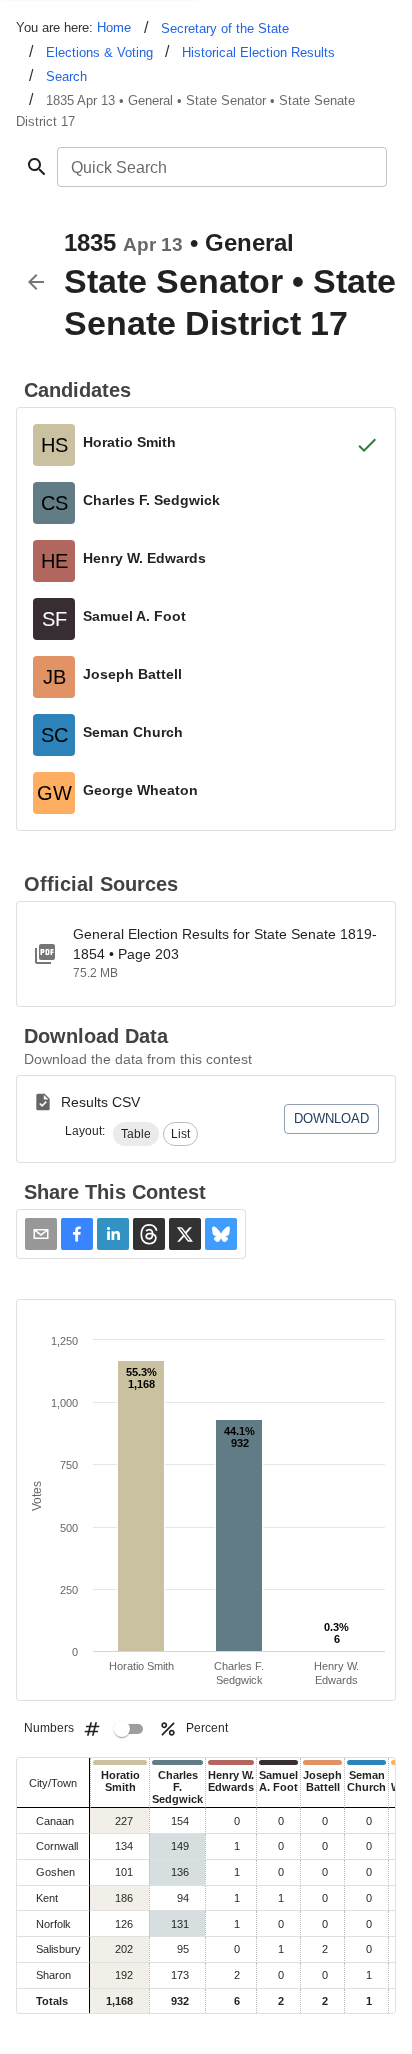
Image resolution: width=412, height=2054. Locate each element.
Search (66, 76)
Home (114, 27)
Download (331, 1118)
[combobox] (220, 167)
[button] (136, 1134)
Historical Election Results (258, 52)
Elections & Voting (99, 52)
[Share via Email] (41, 1234)
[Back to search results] (36, 282)
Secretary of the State (225, 28)
